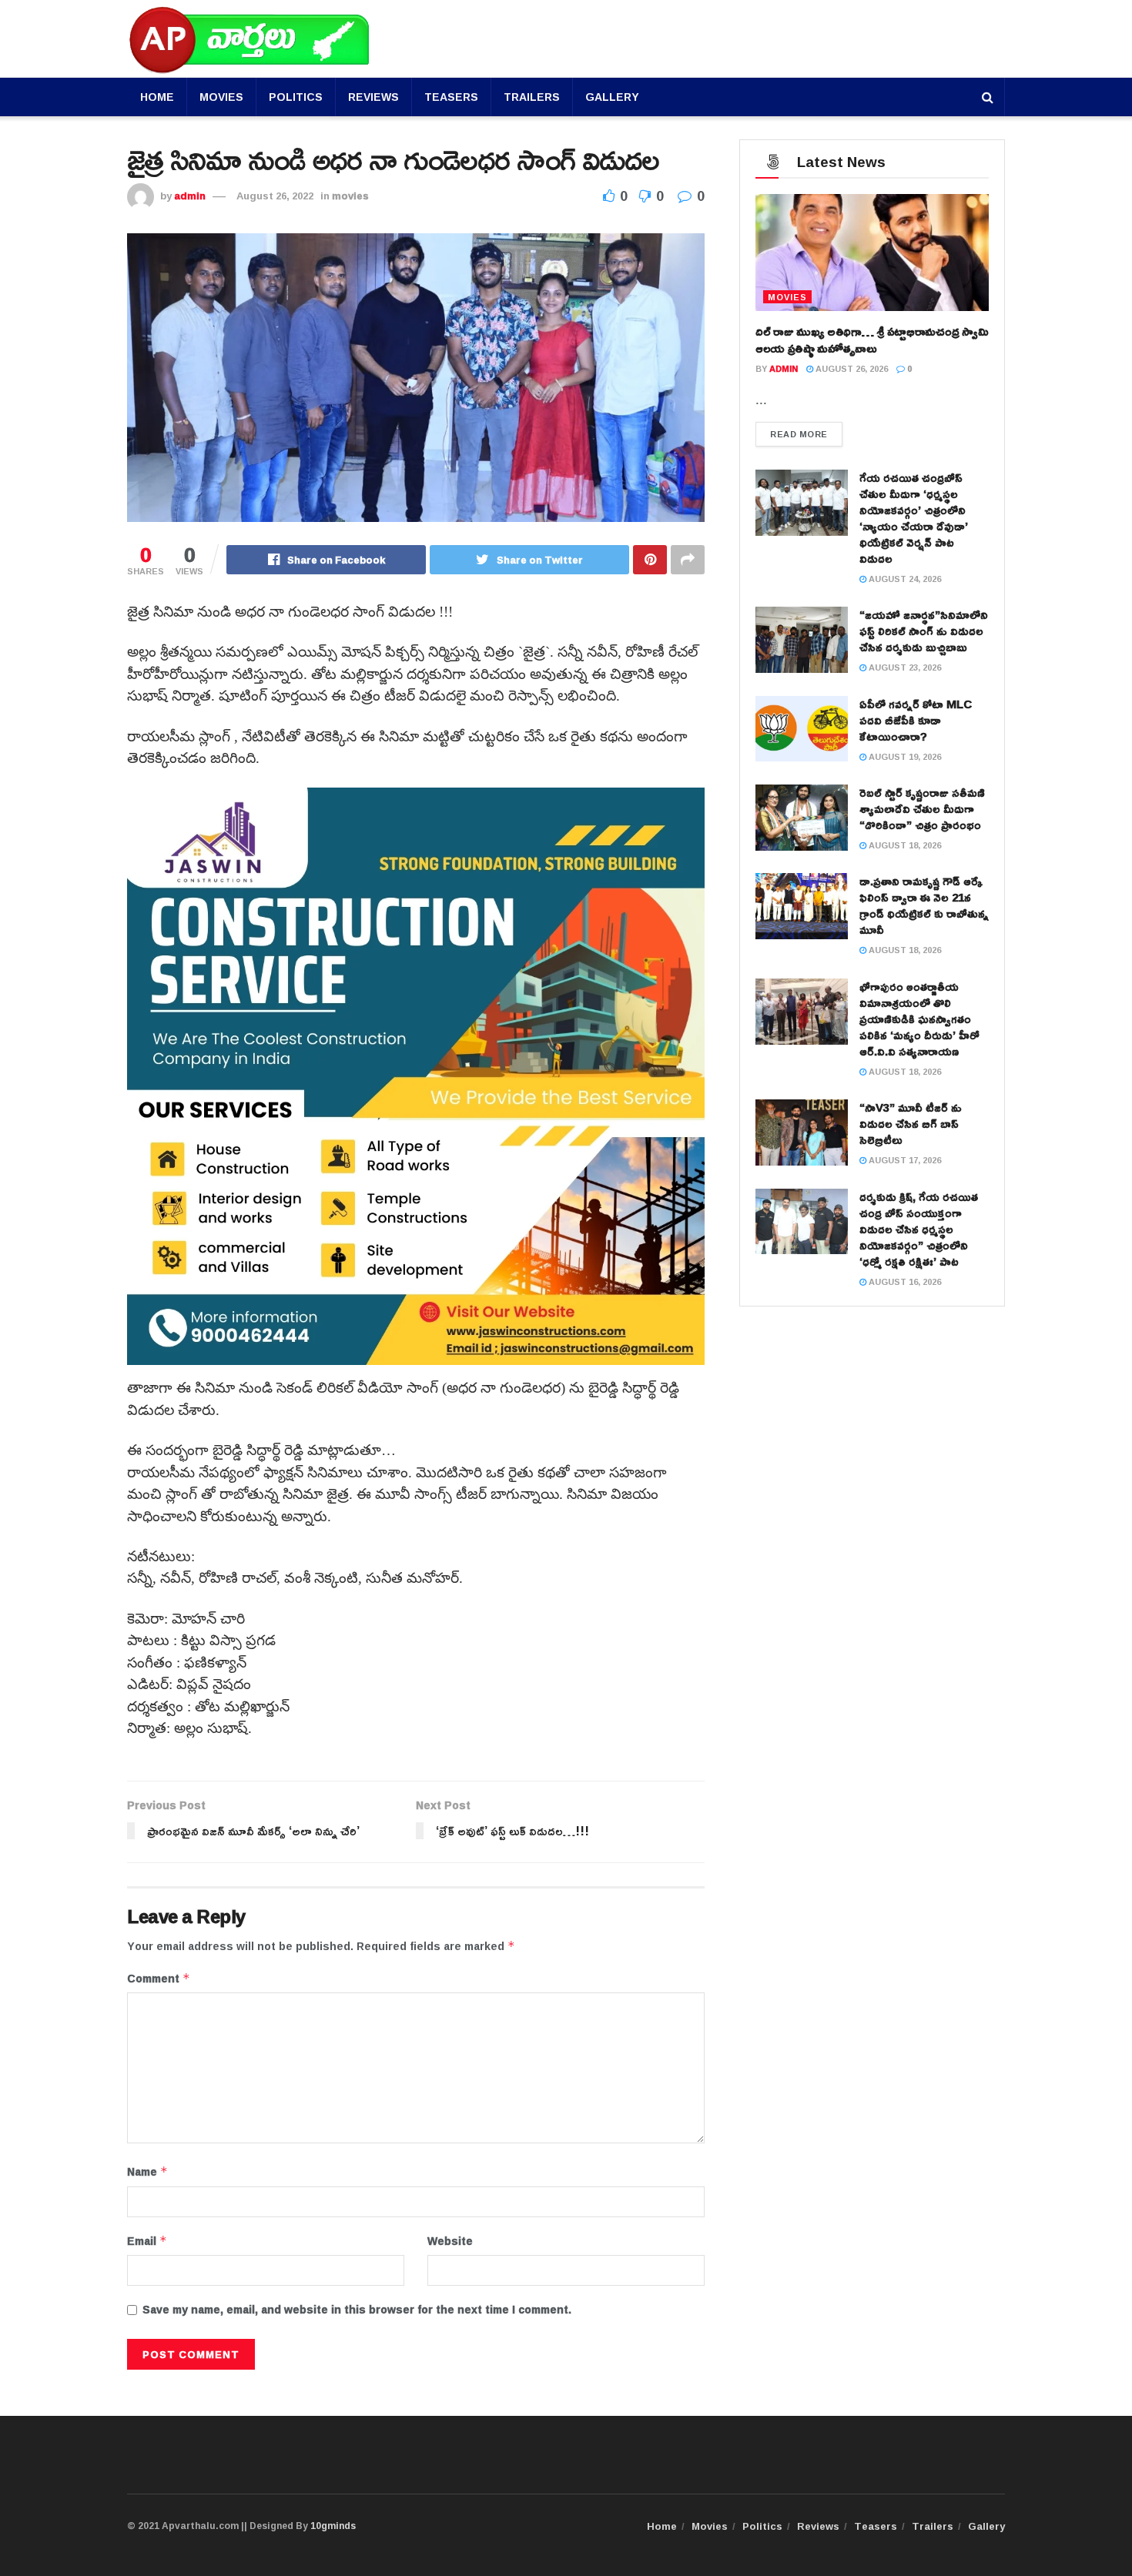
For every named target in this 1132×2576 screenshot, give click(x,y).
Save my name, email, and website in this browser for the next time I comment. (357, 2310)
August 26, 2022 (275, 196)
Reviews (373, 97)
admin (190, 196)
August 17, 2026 (904, 1160)
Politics (296, 97)
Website (450, 2241)
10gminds (333, 2526)
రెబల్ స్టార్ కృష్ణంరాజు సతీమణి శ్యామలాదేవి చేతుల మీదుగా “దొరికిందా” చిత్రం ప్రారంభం (922, 809)
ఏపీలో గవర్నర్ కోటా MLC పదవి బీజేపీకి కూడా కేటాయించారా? (916, 720)
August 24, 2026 (904, 579)
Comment (159, 1979)
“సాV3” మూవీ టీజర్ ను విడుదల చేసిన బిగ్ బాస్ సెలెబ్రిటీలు (911, 1124)
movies (350, 196)
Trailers (532, 97)
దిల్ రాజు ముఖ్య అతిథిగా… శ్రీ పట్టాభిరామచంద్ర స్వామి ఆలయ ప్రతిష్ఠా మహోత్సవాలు (872, 340)
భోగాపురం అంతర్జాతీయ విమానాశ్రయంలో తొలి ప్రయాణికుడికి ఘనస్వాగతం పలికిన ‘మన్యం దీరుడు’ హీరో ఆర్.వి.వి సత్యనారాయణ (919, 1019)
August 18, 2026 (904, 845)
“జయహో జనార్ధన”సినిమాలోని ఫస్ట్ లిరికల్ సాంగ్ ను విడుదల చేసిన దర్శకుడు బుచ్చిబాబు (924, 631)
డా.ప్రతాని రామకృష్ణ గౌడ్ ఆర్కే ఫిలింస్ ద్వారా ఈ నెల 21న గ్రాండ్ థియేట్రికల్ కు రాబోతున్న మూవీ (924, 905)
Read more (799, 434)
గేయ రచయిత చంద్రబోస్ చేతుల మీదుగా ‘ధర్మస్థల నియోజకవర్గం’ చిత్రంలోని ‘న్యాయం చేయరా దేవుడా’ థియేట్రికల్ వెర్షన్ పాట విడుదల (914, 518)
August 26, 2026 (851, 368)
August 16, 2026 (904, 1281)
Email (147, 2241)
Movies (221, 97)
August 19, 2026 (904, 756)
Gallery (612, 97)
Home (157, 97)
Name (147, 2172)
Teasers (451, 97)
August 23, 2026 (904, 667)
